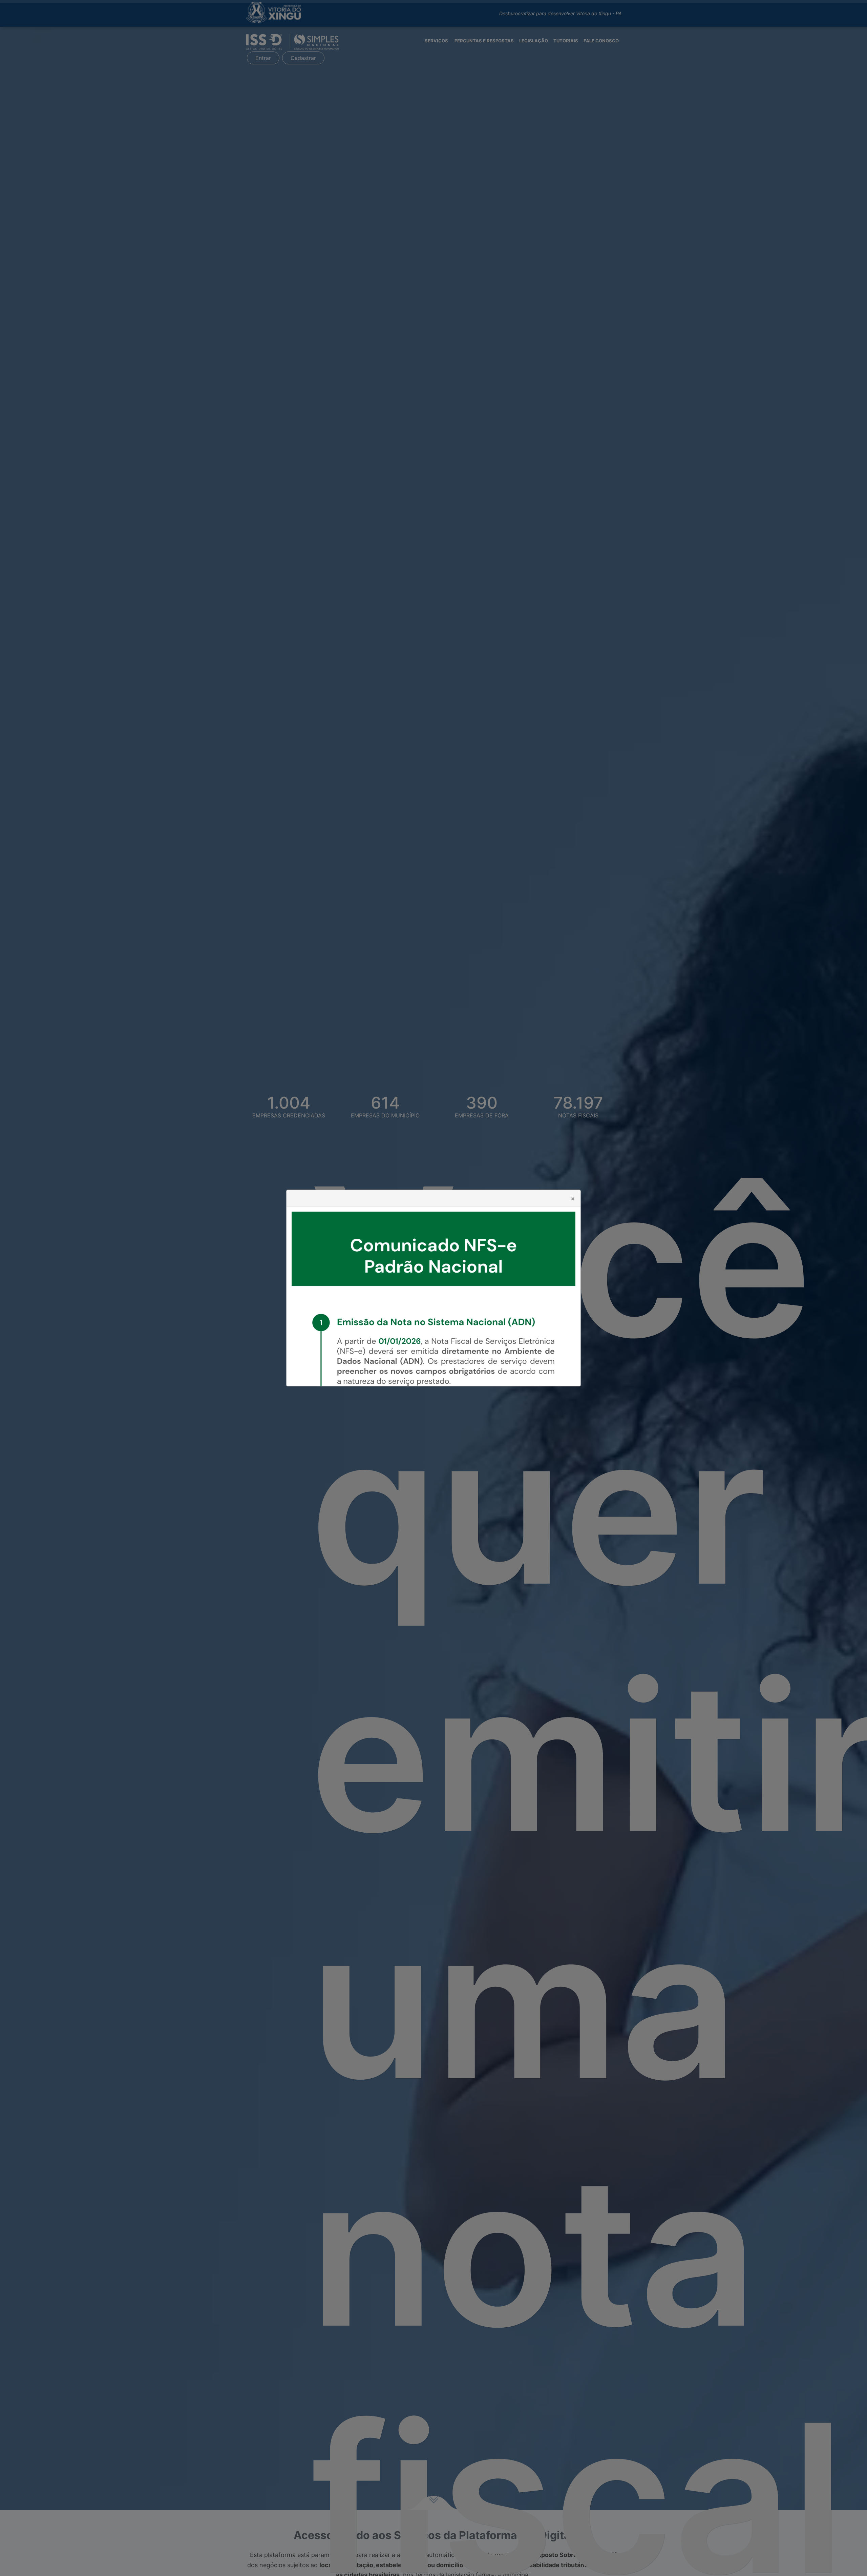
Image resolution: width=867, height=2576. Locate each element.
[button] (573, 1199)
